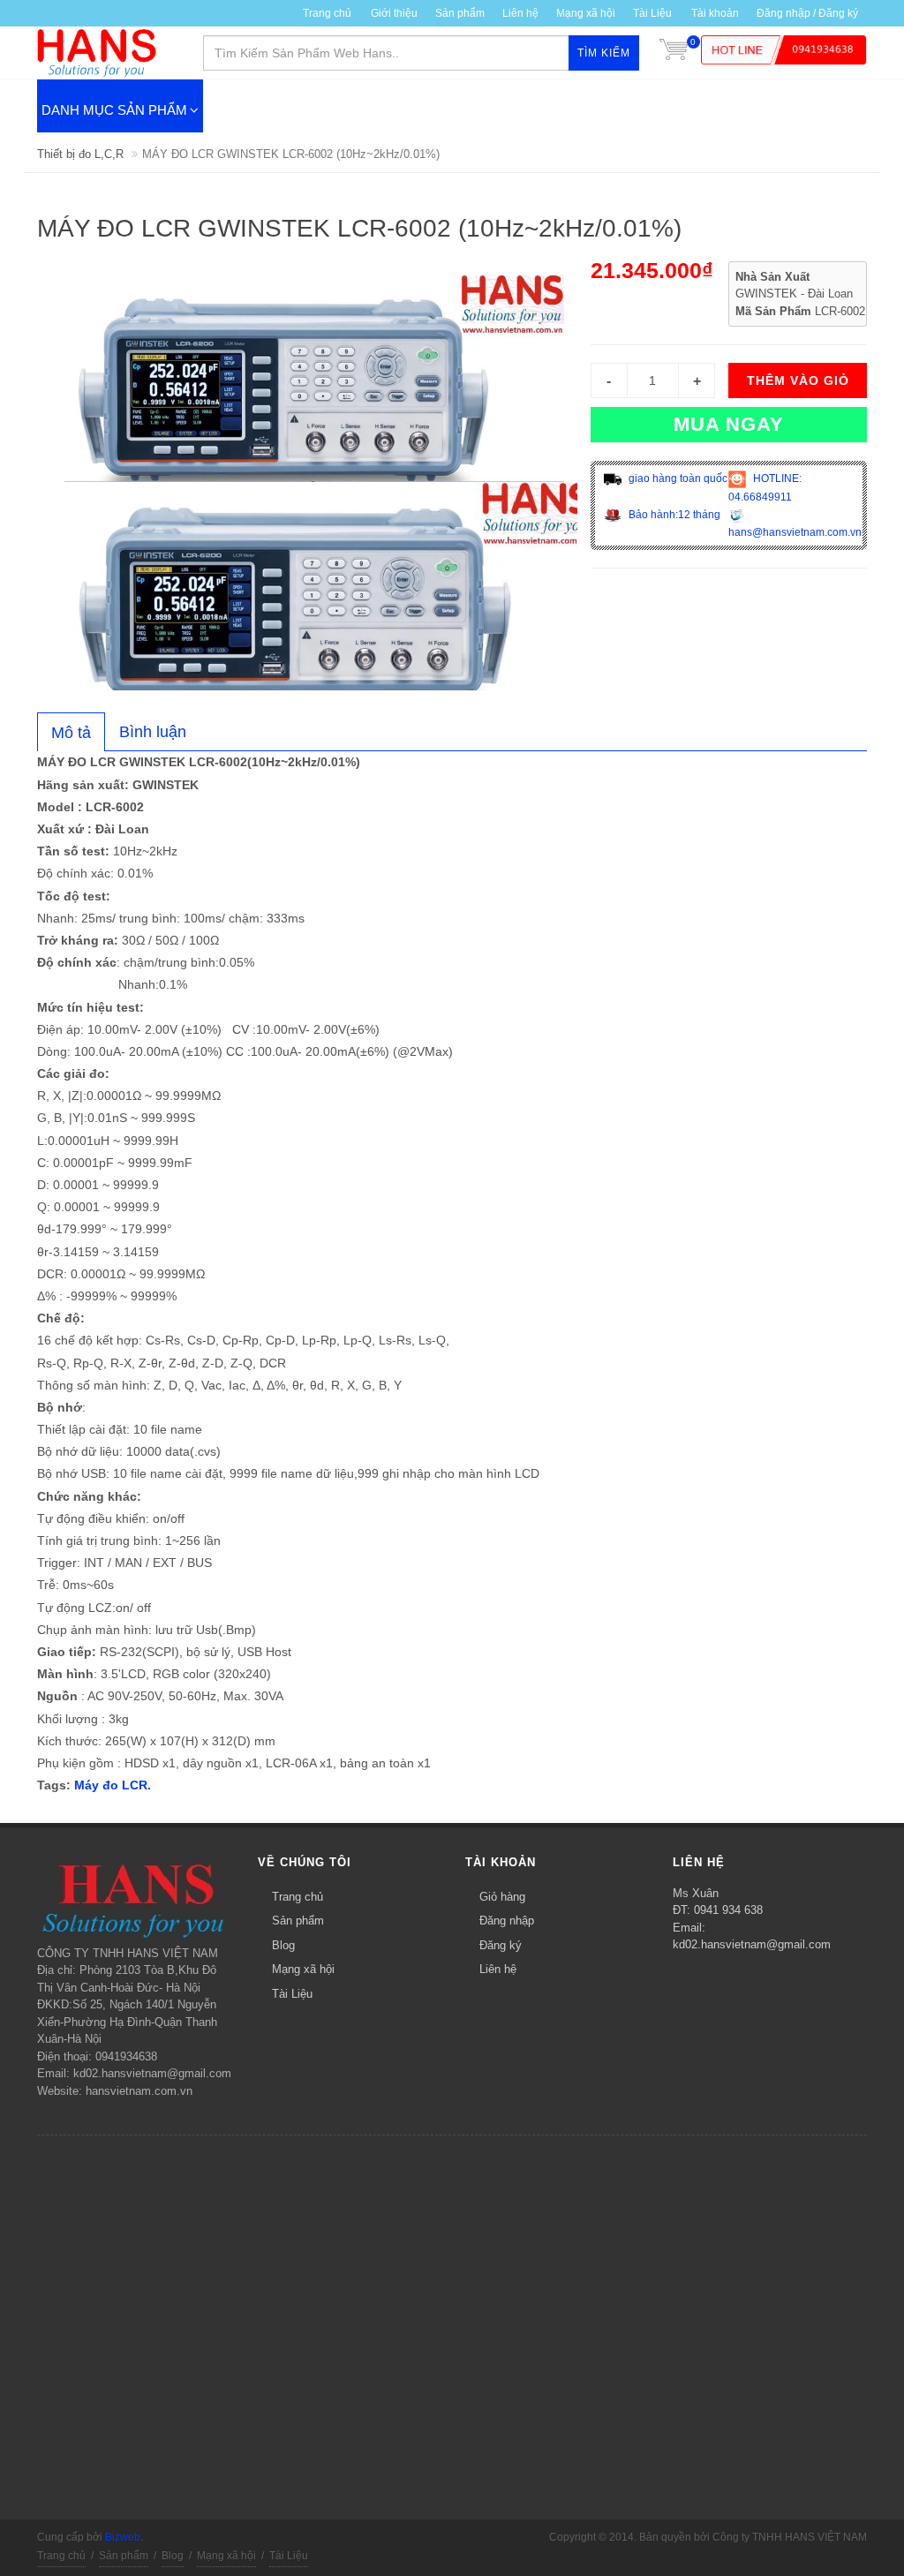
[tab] (71, 732)
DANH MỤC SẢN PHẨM (114, 110)
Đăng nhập (507, 1921)
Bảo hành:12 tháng (673, 515)
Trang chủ (327, 13)
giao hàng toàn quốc (677, 478)
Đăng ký (501, 1945)
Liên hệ (520, 13)
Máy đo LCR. (113, 1785)
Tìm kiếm (604, 53)
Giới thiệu (394, 13)
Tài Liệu (652, 13)
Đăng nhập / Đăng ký (807, 13)
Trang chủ (298, 1897)
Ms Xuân (696, 1893)
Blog (283, 1945)
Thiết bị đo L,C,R (80, 154)
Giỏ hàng (502, 1897)
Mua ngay (729, 424)
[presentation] (71, 733)
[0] (674, 53)
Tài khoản (715, 13)
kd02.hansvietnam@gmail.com (752, 1944)
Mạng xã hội (586, 13)
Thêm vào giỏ (798, 380)
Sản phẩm (298, 1921)
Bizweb (123, 2537)
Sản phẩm (460, 13)
